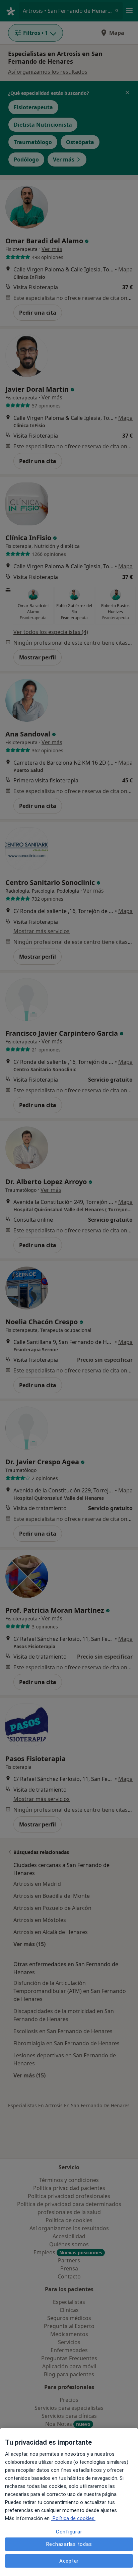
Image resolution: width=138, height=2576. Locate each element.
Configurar (69, 2532)
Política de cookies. (73, 2518)
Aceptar (69, 2561)
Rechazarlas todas (69, 2544)
